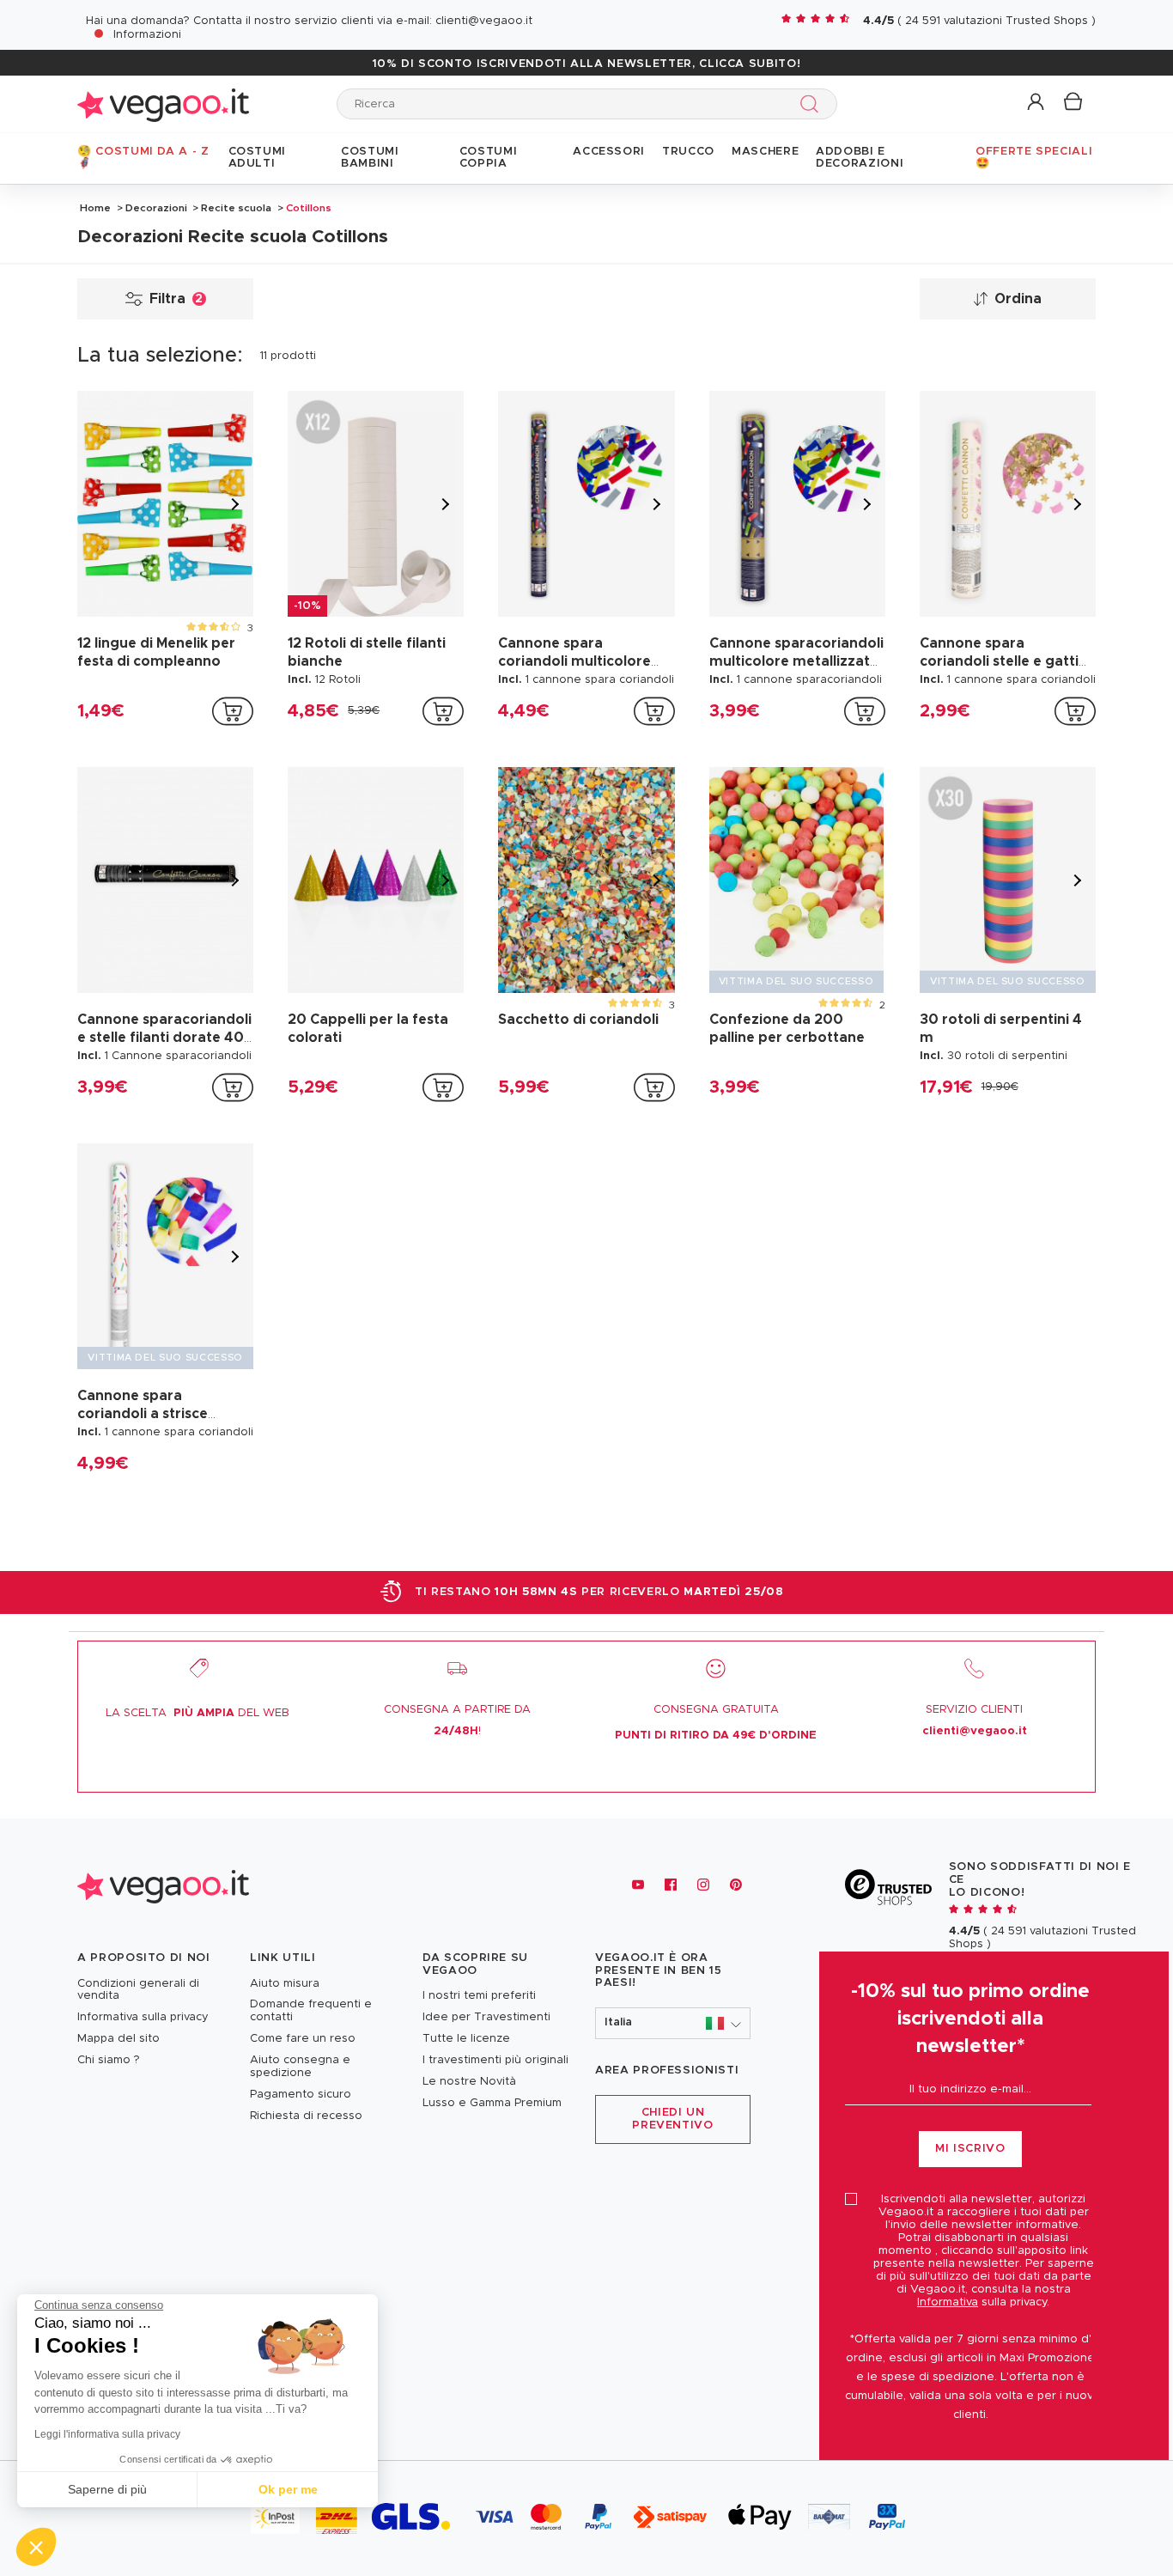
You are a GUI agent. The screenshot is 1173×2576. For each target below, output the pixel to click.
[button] (1037, 103)
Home (95, 208)
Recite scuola (236, 208)
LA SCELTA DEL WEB (198, 1713)
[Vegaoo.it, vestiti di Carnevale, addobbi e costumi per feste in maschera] (163, 104)
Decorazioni (156, 208)
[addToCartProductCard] (233, 711)
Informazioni (147, 35)
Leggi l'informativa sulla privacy (107, 2434)
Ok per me (288, 2489)
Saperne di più (107, 2489)
